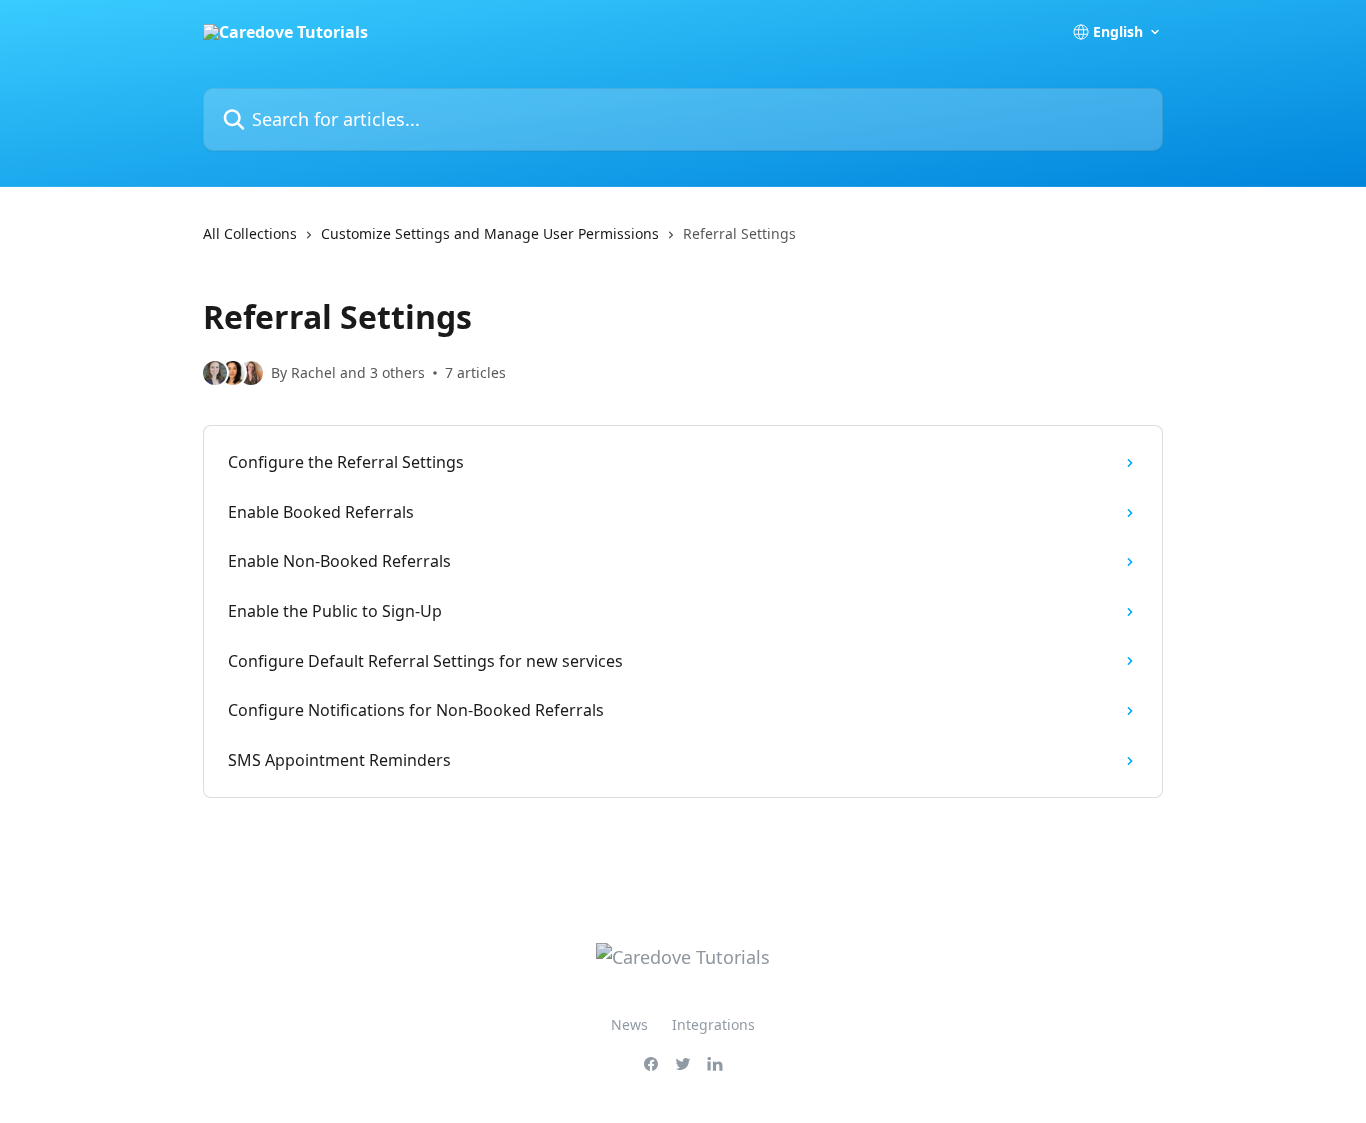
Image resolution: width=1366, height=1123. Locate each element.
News (629, 1024)
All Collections (250, 233)
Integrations (713, 1024)
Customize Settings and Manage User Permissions (490, 233)
